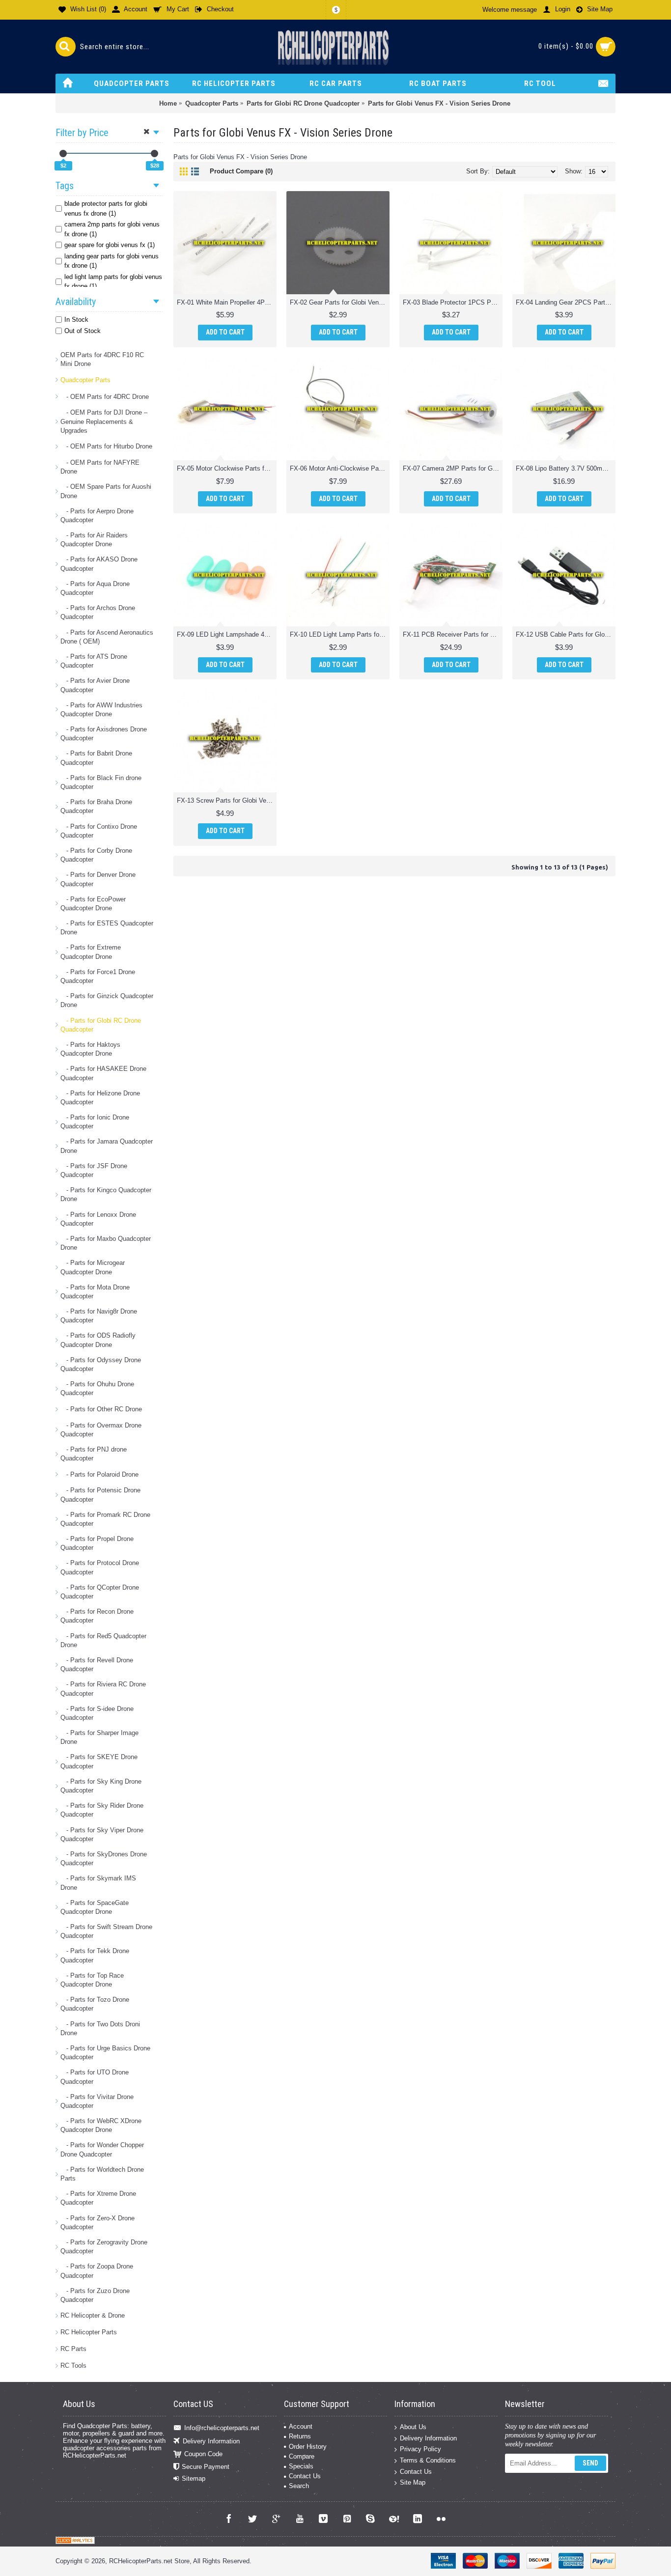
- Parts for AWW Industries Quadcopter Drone (101, 710)
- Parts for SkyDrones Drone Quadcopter (104, 1859)
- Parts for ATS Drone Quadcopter (94, 661)
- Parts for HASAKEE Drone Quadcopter (103, 1073)
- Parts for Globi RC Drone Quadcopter (101, 1025)
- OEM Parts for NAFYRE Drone (100, 467)
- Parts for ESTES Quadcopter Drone (107, 928)
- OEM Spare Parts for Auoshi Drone (106, 491)
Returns (300, 2436)
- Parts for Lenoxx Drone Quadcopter (98, 1219)
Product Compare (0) (241, 171)
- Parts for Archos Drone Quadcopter (98, 612)
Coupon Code (203, 2454)
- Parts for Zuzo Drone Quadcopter (95, 2295)
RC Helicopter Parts (89, 2332)
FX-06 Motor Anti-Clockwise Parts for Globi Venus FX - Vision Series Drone (340, 468)
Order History (308, 2447)
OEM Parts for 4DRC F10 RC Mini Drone (102, 359)
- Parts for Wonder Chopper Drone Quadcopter (102, 2149)
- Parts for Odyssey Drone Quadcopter (101, 1364)
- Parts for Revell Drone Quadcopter (97, 1665)
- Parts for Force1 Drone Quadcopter (98, 976)
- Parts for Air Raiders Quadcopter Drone (94, 540)
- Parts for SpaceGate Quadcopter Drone (95, 1907)
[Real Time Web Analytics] (75, 2542)
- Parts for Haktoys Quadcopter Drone (90, 1049)
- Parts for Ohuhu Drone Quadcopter (97, 1388)
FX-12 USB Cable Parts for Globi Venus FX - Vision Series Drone (566, 634)
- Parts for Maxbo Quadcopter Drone (106, 1243)
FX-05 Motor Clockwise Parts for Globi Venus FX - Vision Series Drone (227, 468)
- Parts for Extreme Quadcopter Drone (91, 952)
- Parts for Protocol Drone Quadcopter (100, 1567)
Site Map (413, 2482)
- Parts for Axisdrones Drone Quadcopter (104, 734)
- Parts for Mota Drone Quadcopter (95, 1292)
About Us (413, 2427)
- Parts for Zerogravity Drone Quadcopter (104, 2247)
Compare (302, 2456)
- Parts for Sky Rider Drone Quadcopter (102, 1810)
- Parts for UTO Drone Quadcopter (95, 2077)
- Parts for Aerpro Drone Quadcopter (97, 516)
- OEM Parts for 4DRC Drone (105, 397)
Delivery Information (211, 2441)
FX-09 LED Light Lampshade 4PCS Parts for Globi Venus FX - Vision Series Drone (227, 634)
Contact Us (305, 2476)
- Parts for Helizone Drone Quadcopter (100, 1098)
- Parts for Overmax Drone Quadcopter (101, 1430)
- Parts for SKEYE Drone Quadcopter (99, 1761)
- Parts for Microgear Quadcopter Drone (93, 1267)
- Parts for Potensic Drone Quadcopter (100, 1495)
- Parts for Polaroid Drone (99, 1474)
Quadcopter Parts (85, 380)
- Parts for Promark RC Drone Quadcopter (105, 1519)
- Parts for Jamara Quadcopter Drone (107, 1146)
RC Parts (73, 2349)
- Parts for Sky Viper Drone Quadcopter (102, 1834)
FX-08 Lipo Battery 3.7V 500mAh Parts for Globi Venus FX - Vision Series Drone (566, 468)
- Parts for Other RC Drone (101, 1409)
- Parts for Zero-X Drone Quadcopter (98, 2223)
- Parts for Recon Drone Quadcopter (97, 1616)
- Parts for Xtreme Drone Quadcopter (98, 2198)
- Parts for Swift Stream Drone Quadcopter (106, 1931)
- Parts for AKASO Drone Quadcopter (99, 564)
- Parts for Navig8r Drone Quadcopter (99, 1316)
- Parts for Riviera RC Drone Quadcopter (103, 1689)
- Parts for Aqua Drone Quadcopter (95, 588)
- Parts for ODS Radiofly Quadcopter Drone (98, 1340)
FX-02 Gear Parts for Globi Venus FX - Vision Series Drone (340, 302)
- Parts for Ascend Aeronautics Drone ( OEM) (107, 637)
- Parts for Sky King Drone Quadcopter (101, 1786)
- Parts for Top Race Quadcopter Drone (92, 1980)
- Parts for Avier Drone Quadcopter (95, 685)
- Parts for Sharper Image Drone (99, 1737)
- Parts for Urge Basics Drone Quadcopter (105, 2053)
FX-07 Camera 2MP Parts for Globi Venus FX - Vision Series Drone (453, 468)
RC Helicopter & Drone (93, 2315)
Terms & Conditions (428, 2460)
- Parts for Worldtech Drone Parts (102, 2174)
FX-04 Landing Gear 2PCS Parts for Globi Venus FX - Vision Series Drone (566, 302)
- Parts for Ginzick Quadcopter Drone (107, 1000)
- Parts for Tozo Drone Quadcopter (95, 2004)
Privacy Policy (420, 2449)
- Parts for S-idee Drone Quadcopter (97, 1713)
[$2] (63, 154)
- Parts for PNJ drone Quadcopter (94, 1454)
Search (299, 2486)
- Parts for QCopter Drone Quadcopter (100, 1592)
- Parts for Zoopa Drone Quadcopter (97, 2271)
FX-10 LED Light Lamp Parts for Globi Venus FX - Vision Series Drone (340, 634)
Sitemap (194, 2478)
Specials (301, 2466)
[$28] (154, 154)
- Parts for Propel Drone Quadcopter (97, 1543)
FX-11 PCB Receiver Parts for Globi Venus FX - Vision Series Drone (453, 634)
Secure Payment (206, 2467)
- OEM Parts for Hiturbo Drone (106, 446)
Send (590, 2463)
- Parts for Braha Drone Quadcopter (96, 806)
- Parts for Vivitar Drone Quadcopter (97, 2101)
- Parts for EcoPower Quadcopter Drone (93, 904)
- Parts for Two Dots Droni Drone (100, 2029)
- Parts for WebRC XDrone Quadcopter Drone (101, 2125)
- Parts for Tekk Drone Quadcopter (95, 1955)
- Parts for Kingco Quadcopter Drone (106, 1194)
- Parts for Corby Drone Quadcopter (96, 855)
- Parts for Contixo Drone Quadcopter (99, 831)
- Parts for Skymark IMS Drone (98, 1883)
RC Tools (73, 2366)
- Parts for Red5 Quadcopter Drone (103, 1640)
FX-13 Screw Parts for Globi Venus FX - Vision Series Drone (227, 800)
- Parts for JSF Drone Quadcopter (94, 1170)
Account (301, 2426)
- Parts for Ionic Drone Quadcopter (95, 1122)
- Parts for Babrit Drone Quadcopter (96, 758)
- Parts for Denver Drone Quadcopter (98, 879)
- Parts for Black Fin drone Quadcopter (101, 782)
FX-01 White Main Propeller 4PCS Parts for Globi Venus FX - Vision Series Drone (227, 302)
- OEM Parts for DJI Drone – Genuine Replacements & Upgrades (104, 421)
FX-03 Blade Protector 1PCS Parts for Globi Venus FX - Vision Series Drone (453, 302)
